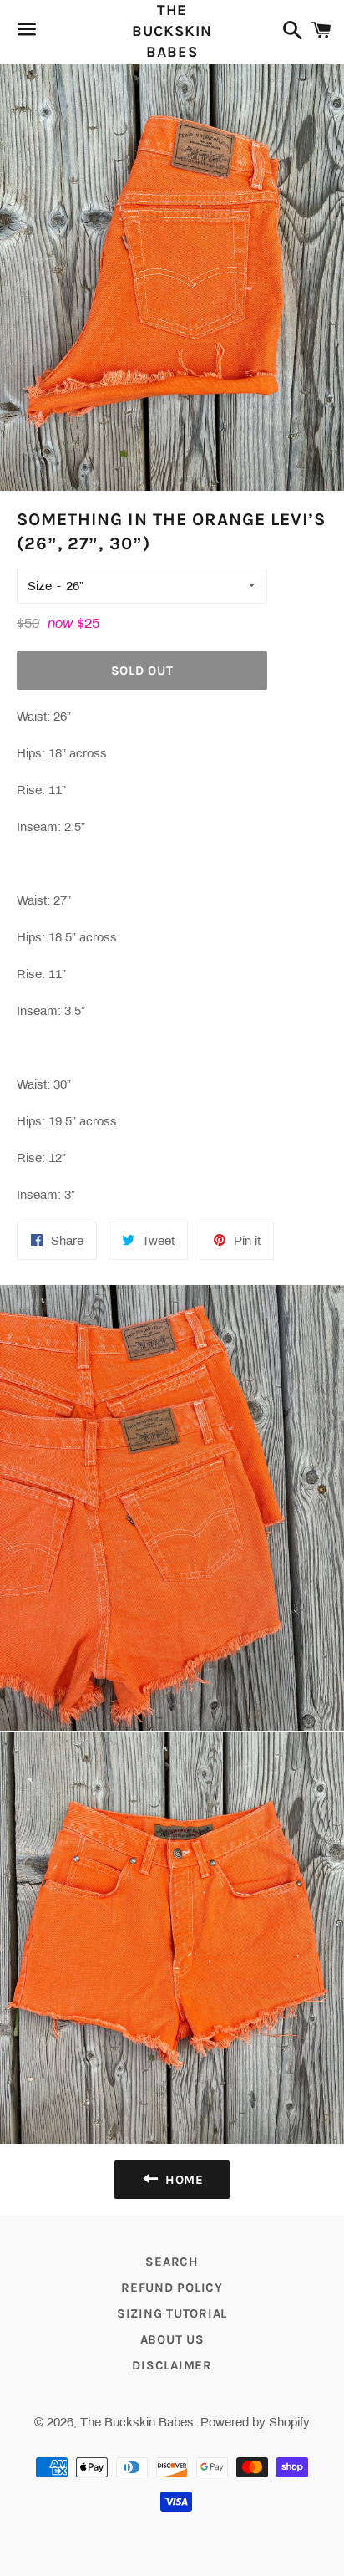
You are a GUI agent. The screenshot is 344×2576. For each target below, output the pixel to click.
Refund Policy (172, 2288)
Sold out (142, 671)
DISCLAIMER (172, 2365)
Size (40, 586)
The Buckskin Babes (172, 31)
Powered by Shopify (255, 2422)
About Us (172, 2339)
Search (172, 2262)
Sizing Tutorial (172, 2313)
